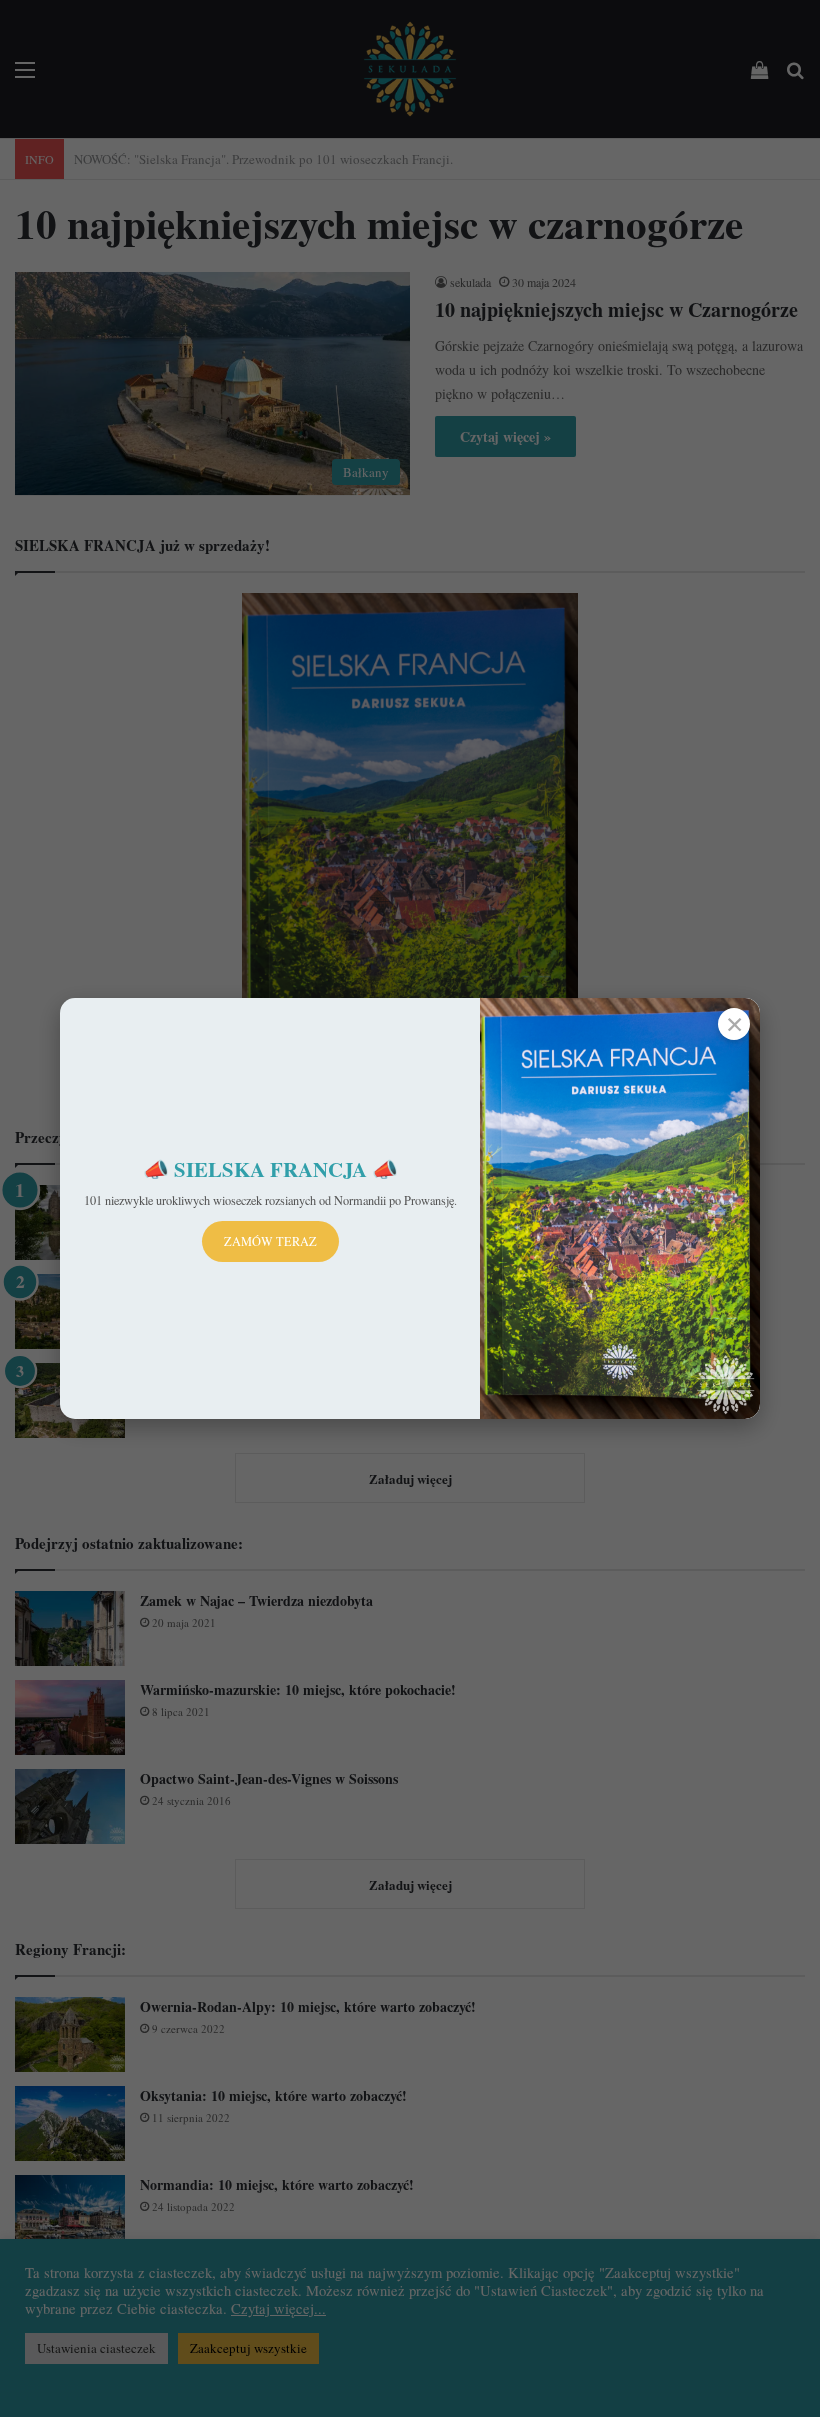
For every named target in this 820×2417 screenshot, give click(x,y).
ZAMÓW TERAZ (270, 1241)
